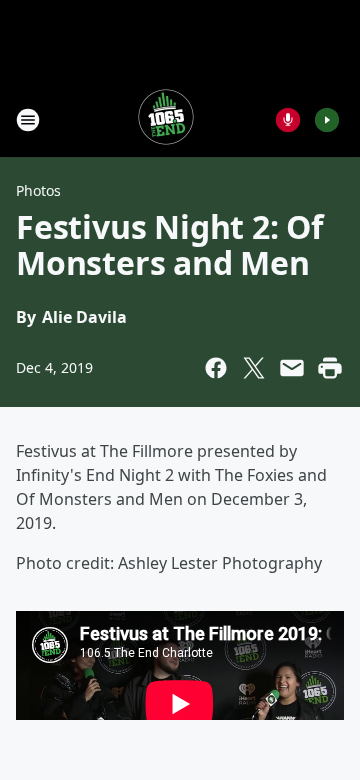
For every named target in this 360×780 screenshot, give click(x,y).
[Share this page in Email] (292, 368)
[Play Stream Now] (327, 120)
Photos (38, 190)
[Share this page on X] (254, 368)
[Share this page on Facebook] (216, 368)
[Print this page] (330, 368)
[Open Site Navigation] (28, 120)
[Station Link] (166, 119)
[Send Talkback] (288, 120)
